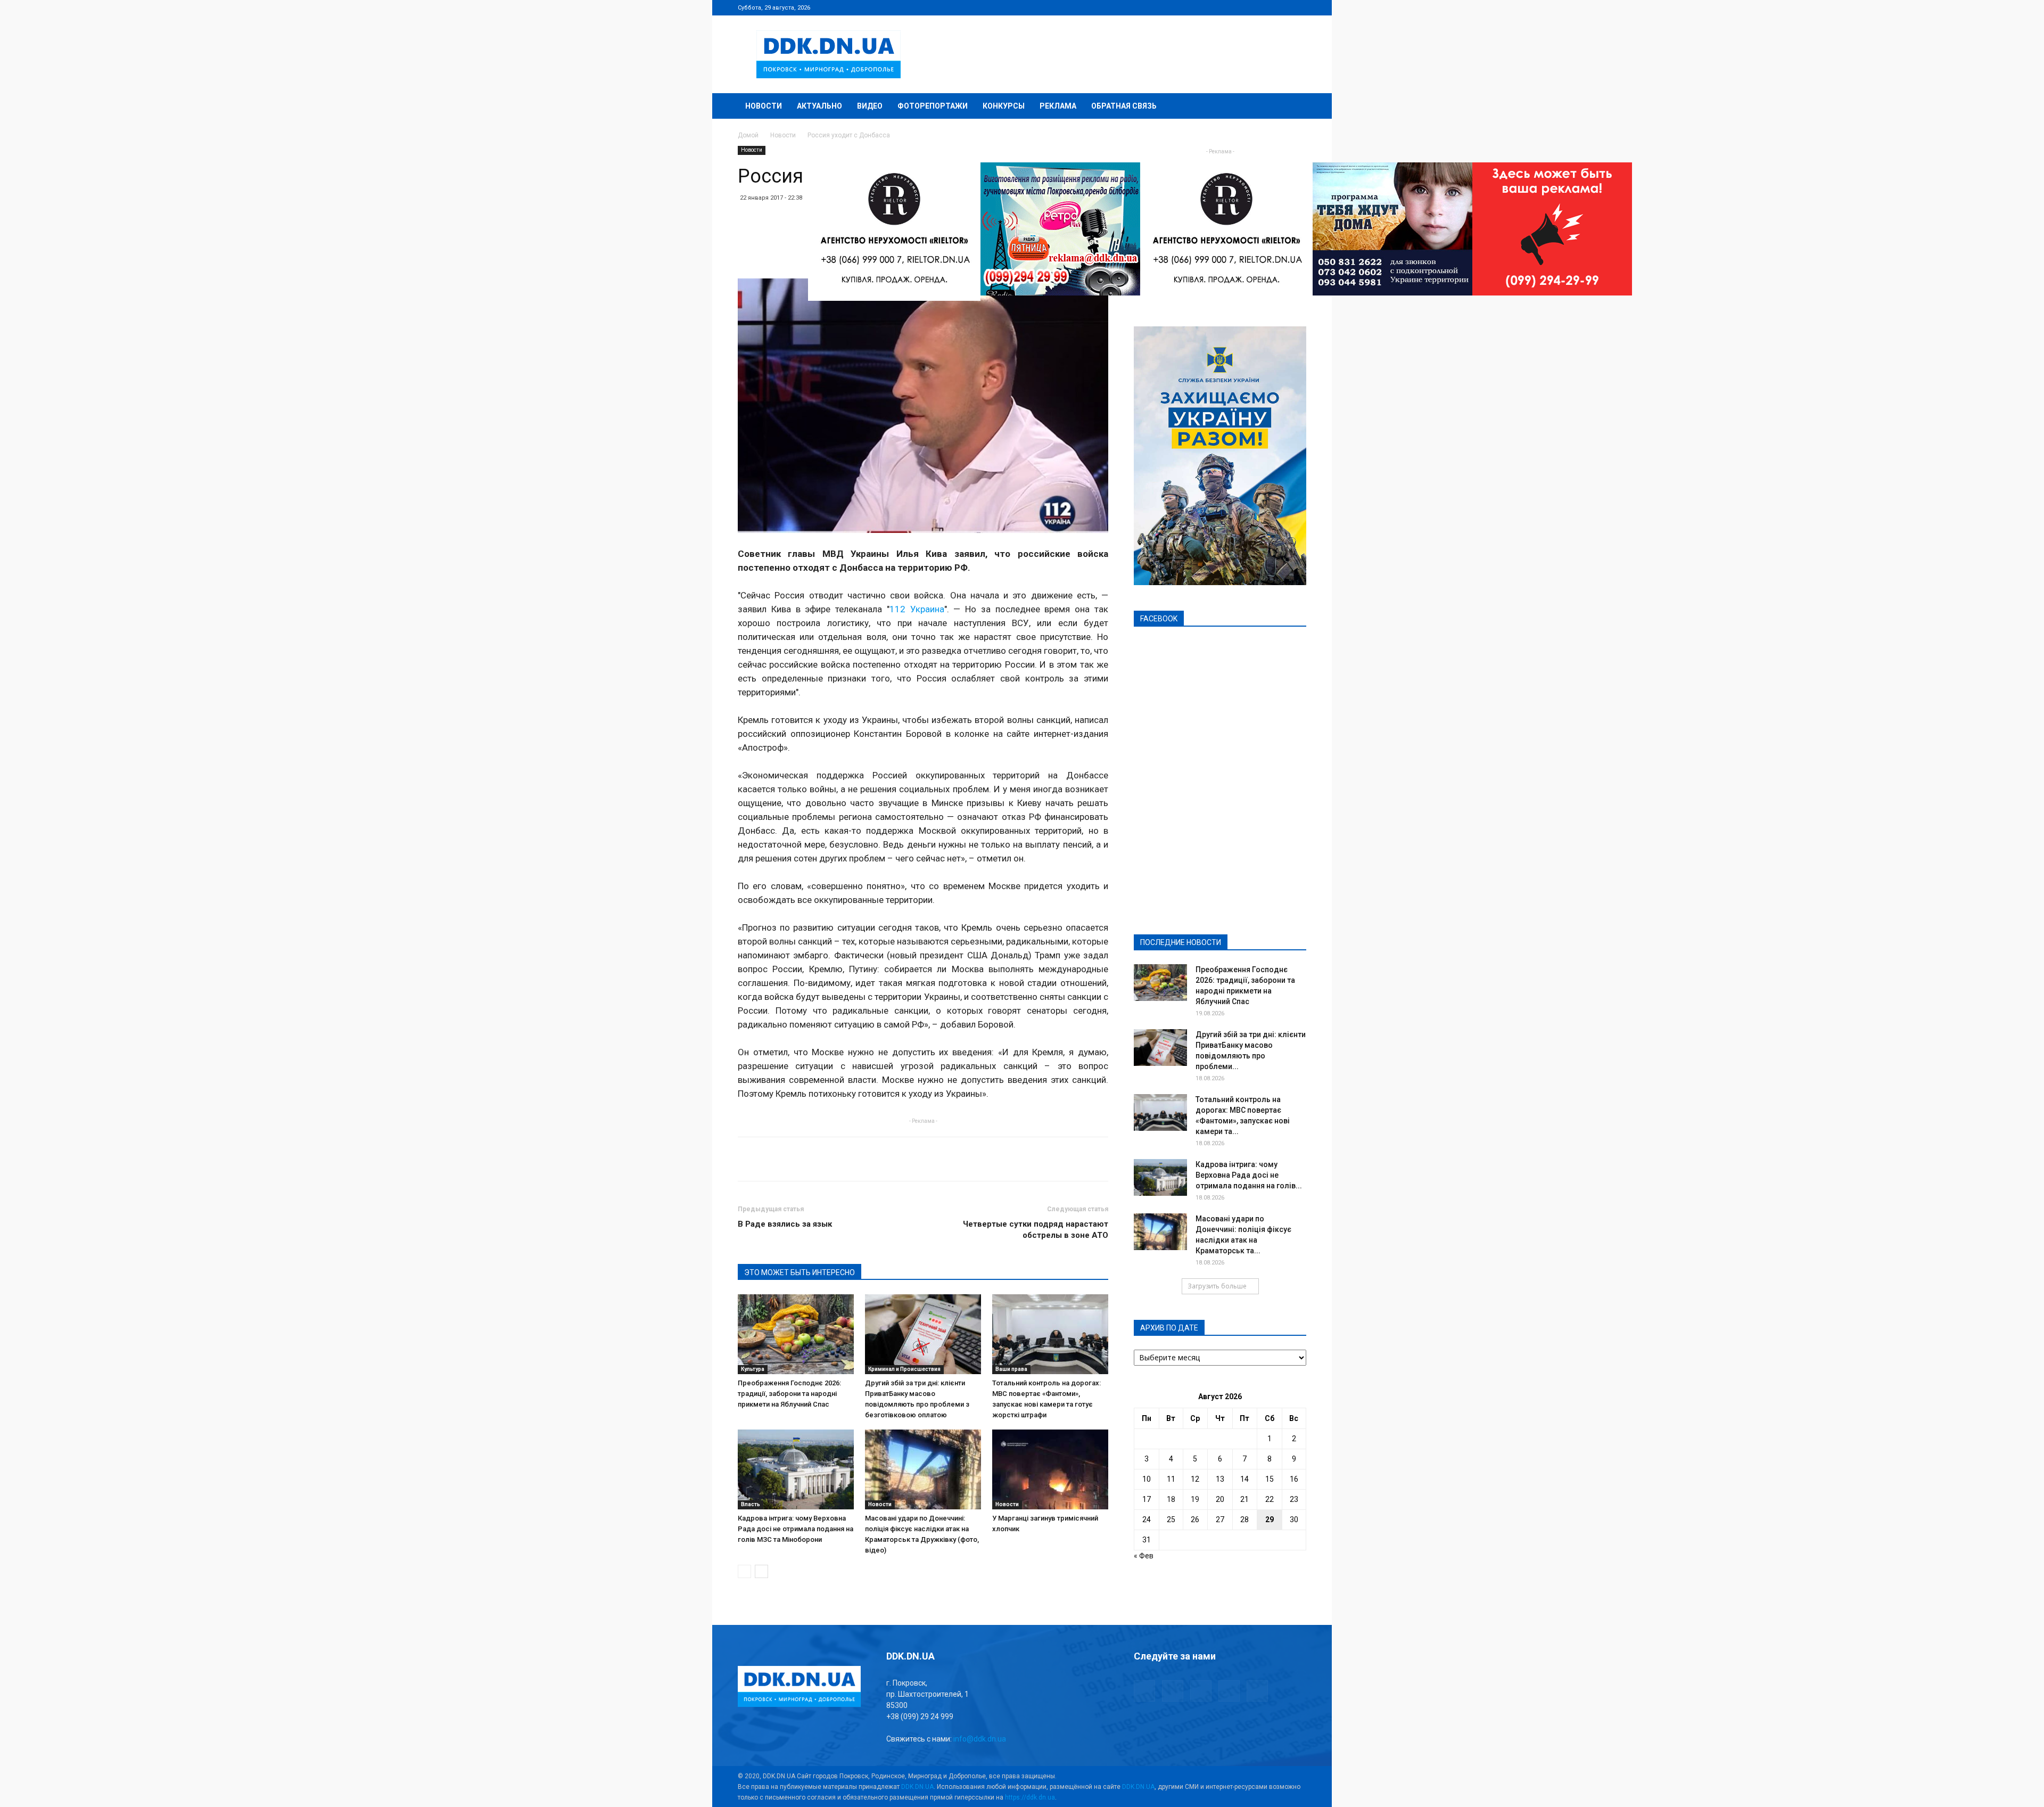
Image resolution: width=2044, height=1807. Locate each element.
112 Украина (917, 609)
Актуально (819, 106)
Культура (753, 1369)
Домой (748, 135)
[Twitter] (1263, 7)
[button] (1293, 107)
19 (1195, 1499)
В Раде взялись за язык (785, 1224)
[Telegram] (1246, 7)
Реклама (1058, 106)
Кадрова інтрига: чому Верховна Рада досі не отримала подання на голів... (1249, 1175)
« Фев (1144, 1556)
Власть (751, 1504)
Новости (764, 106)
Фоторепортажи (933, 106)
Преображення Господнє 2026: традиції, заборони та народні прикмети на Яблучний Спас (789, 1394)
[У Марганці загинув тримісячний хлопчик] (1050, 1469)
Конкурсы (1004, 106)
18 (1171, 1499)
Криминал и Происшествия (904, 1369)
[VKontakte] (1281, 7)
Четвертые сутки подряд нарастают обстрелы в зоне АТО (1036, 1230)
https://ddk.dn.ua (1030, 1797)
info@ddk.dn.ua (980, 1739)
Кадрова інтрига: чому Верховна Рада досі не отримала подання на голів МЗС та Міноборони (796, 1529)
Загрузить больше (1217, 1286)
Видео (870, 106)
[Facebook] (1228, 7)
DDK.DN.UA (917, 1787)
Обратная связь (1124, 106)
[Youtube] (1298, 7)
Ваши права (1011, 1369)
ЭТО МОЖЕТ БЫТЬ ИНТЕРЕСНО (800, 1272)
